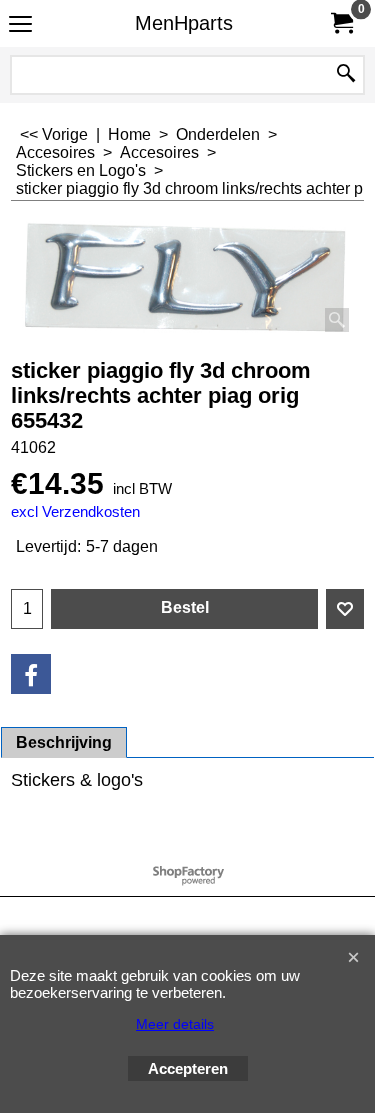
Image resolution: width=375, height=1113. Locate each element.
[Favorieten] (345, 609)
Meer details (175, 1024)
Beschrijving (64, 742)
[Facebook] (31, 674)
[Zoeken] (346, 75)
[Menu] (20, 25)
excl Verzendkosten (75, 512)
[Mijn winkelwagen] (341, 23)
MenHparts (184, 23)
